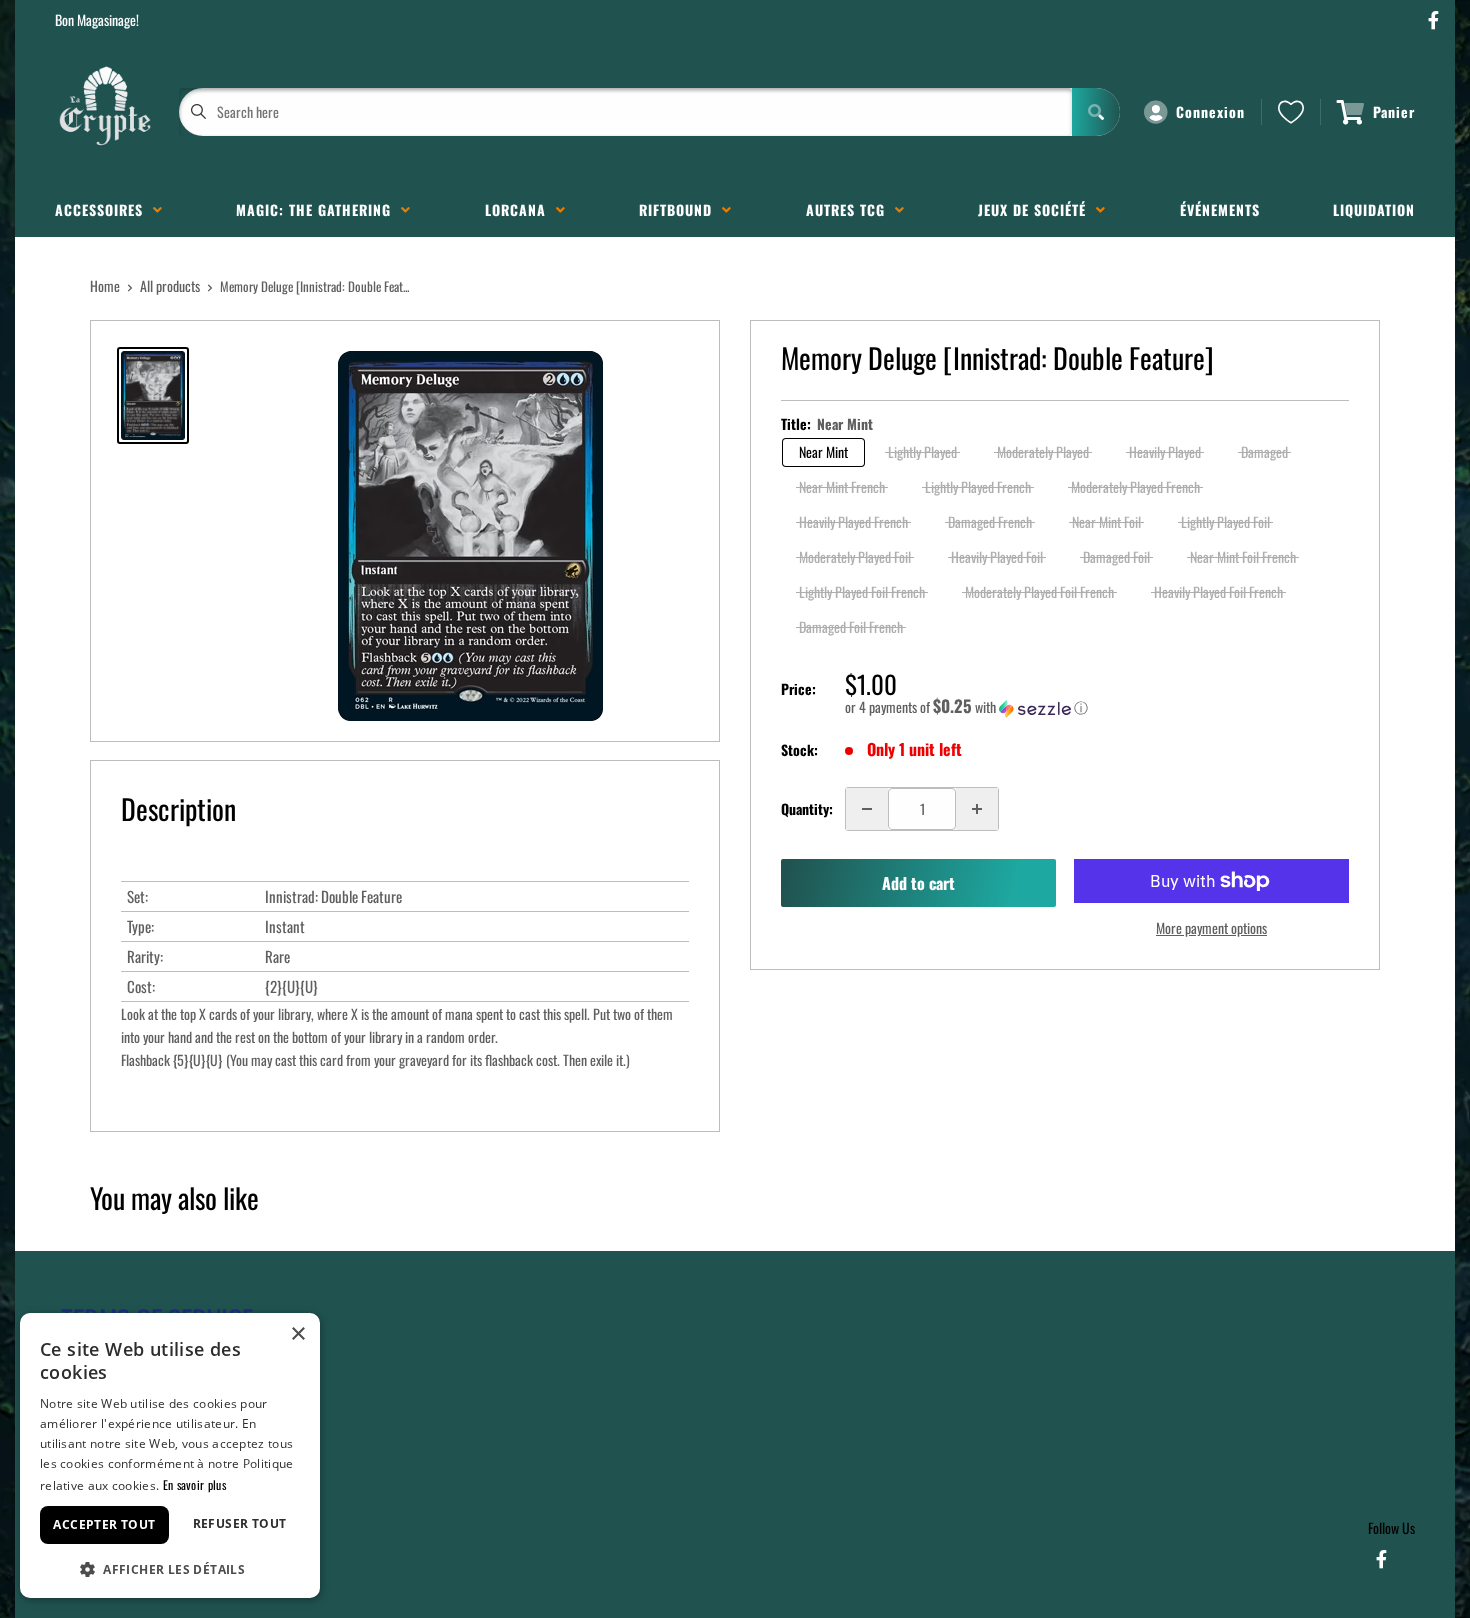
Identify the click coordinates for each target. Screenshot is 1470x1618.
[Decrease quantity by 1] (867, 809)
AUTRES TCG (850, 209)
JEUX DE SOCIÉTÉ (1037, 209)
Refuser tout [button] (240, 1523)
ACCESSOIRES (104, 209)
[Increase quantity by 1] (977, 809)
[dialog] (170, 1455)
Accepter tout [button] (104, 1524)
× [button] (297, 1334)
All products (170, 285)
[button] (1097, 707)
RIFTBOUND (680, 209)
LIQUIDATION (1374, 209)
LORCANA (520, 209)
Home (105, 285)
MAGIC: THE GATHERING (318, 209)
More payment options (1211, 927)
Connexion (1210, 111)
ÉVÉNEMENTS (1220, 209)
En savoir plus (194, 1484)
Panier (1394, 111)
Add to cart (918, 883)
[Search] (1096, 112)
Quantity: (807, 808)
